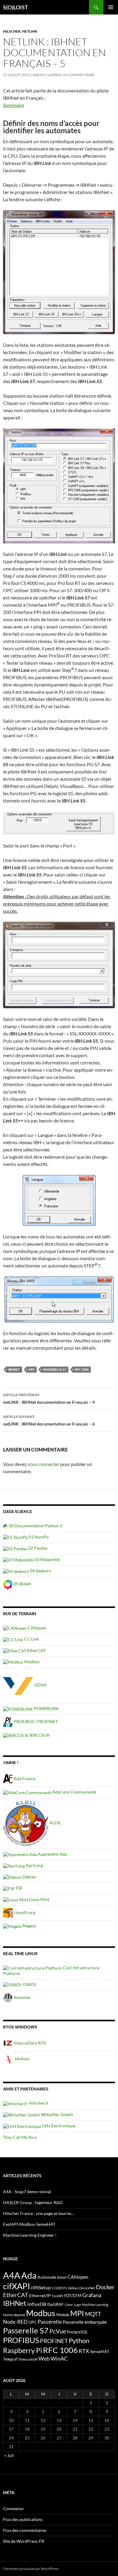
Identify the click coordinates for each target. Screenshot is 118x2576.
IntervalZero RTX (29, 2043)
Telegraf (10, 2359)
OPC (33, 2322)
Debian (29, 1877)
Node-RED (15, 2322)
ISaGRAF (56, 2304)
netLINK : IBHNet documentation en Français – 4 (49, 1399)
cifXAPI (16, 2286)
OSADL (29, 1984)
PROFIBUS (21, 2340)
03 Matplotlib (47, 1559)
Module (63, 2315)
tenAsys (22, 2059)
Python (79, 2341)
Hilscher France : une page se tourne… (39, 2213)
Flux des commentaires (25, 2530)
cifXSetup (41, 2287)
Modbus (31, 1662)
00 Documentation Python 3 (35, 1526)
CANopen (36, 1628)
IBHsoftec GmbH (56, 2114)
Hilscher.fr (38, 2103)
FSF (19, 1888)
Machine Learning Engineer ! (30, 2235)
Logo (77, 2305)
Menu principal (111, 7)
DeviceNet (87, 2288)
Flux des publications (23, 2519)
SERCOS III (39, 1735)
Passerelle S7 (55, 1369)
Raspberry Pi (23, 2350)
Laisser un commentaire (71, 75)
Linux (69, 2305)
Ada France (24, 1779)
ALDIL (55, 1823)
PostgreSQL (77, 2332)
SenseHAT (100, 2351)
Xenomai (21, 1997)
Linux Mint (39, 1899)
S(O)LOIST (16, 7)
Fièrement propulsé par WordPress (31, 2569)
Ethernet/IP (40, 2295)
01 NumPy (38, 1537)
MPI (31, 1369)
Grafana (92, 2295)
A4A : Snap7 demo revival (27, 2192)
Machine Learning (95, 2305)
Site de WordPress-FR (24, 2541)
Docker (105, 2287)
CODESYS (59, 2288)
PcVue (58, 2331)
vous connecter (43, 1464)
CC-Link (31, 1639)
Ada (29, 2275)
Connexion (13, 2508)
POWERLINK (46, 1708)
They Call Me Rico (20, 2137)
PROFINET (54, 2341)
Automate (47, 2277)
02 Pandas (37, 1548)
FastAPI (57, 2296)
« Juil (9, 2455)
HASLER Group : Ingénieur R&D (33, 2202)
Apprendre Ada (52, 1854)
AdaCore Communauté (74, 1792)
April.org (34, 1865)
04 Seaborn (40, 1571)
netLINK (30, 31)
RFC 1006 (82, 1369)
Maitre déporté (14, 2315)
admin (39, 75)
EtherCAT (36, 1650)
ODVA (40, 1685)
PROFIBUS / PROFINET (35, 1721)
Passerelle (50, 2322)
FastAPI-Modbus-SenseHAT (29, 2224)
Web (44, 2358)
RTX (84, 2351)
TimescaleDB (28, 2359)
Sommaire (13, 105)
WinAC (59, 2358)
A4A (12, 2275)
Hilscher (12, 31)
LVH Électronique (58, 2126)
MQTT (93, 2314)
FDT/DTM (73, 2296)
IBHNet (14, 1369)
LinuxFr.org (24, 1912)
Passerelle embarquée (85, 2322)
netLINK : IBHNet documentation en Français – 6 (49, 1420)
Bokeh (62, 2277)
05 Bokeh (22, 1584)
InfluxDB (37, 2304)
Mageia (29, 1926)
